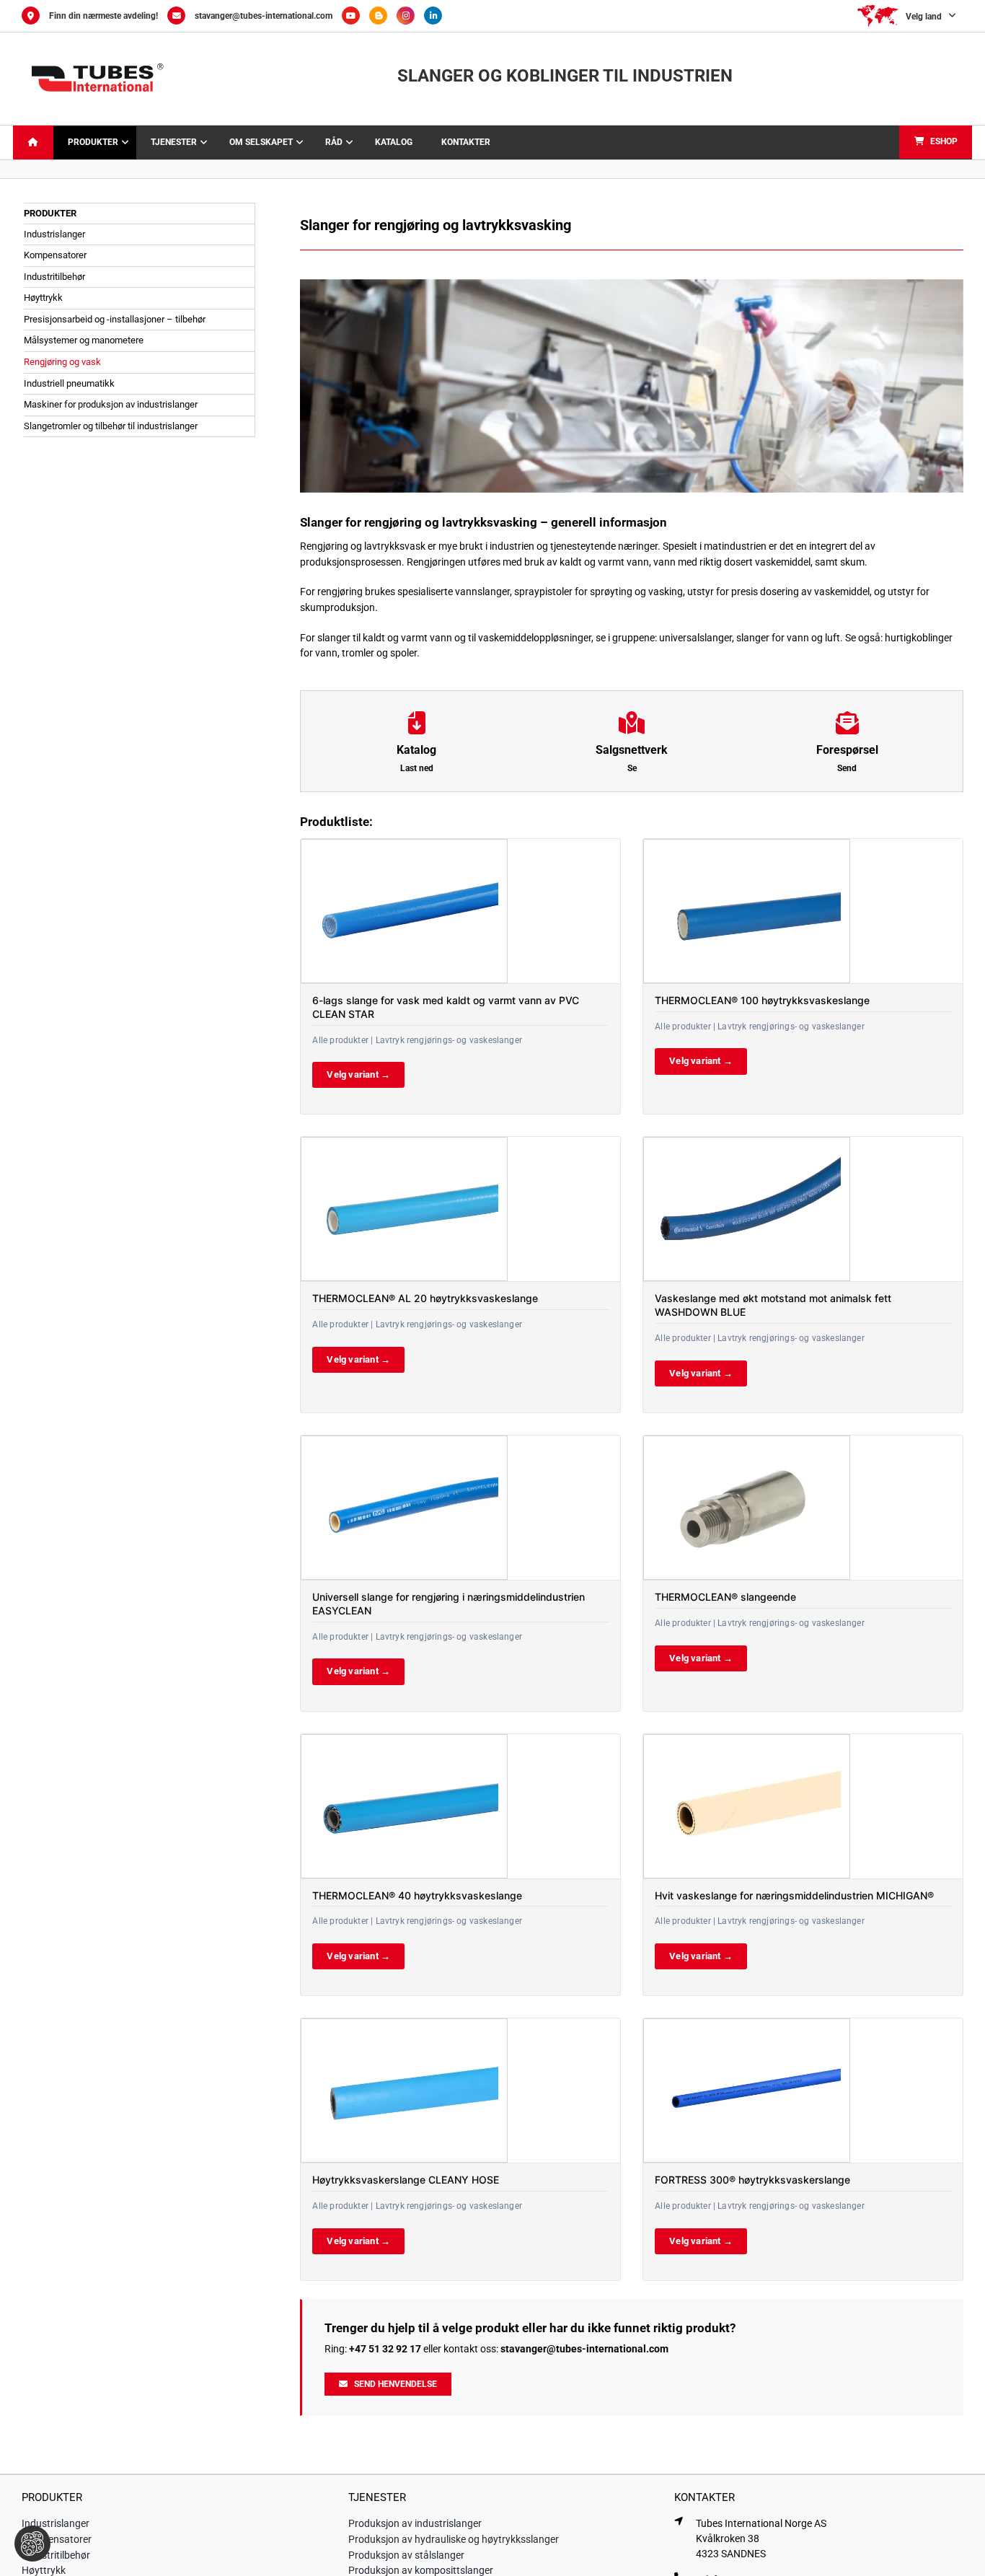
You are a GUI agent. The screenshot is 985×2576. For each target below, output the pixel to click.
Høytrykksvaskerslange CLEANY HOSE (406, 2180)
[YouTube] (355, 16)
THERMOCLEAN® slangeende (725, 1597)
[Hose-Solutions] (383, 16)
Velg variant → (358, 1074)
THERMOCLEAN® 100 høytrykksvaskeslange (762, 1000)
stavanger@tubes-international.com (264, 16)
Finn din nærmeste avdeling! (103, 16)
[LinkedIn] (437, 16)
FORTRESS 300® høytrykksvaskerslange (752, 2180)
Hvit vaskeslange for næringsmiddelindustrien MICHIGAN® (794, 1895)
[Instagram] (410, 16)
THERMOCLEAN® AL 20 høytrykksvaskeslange (425, 1298)
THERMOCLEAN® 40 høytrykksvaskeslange (417, 1895)
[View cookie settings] (32, 2544)
